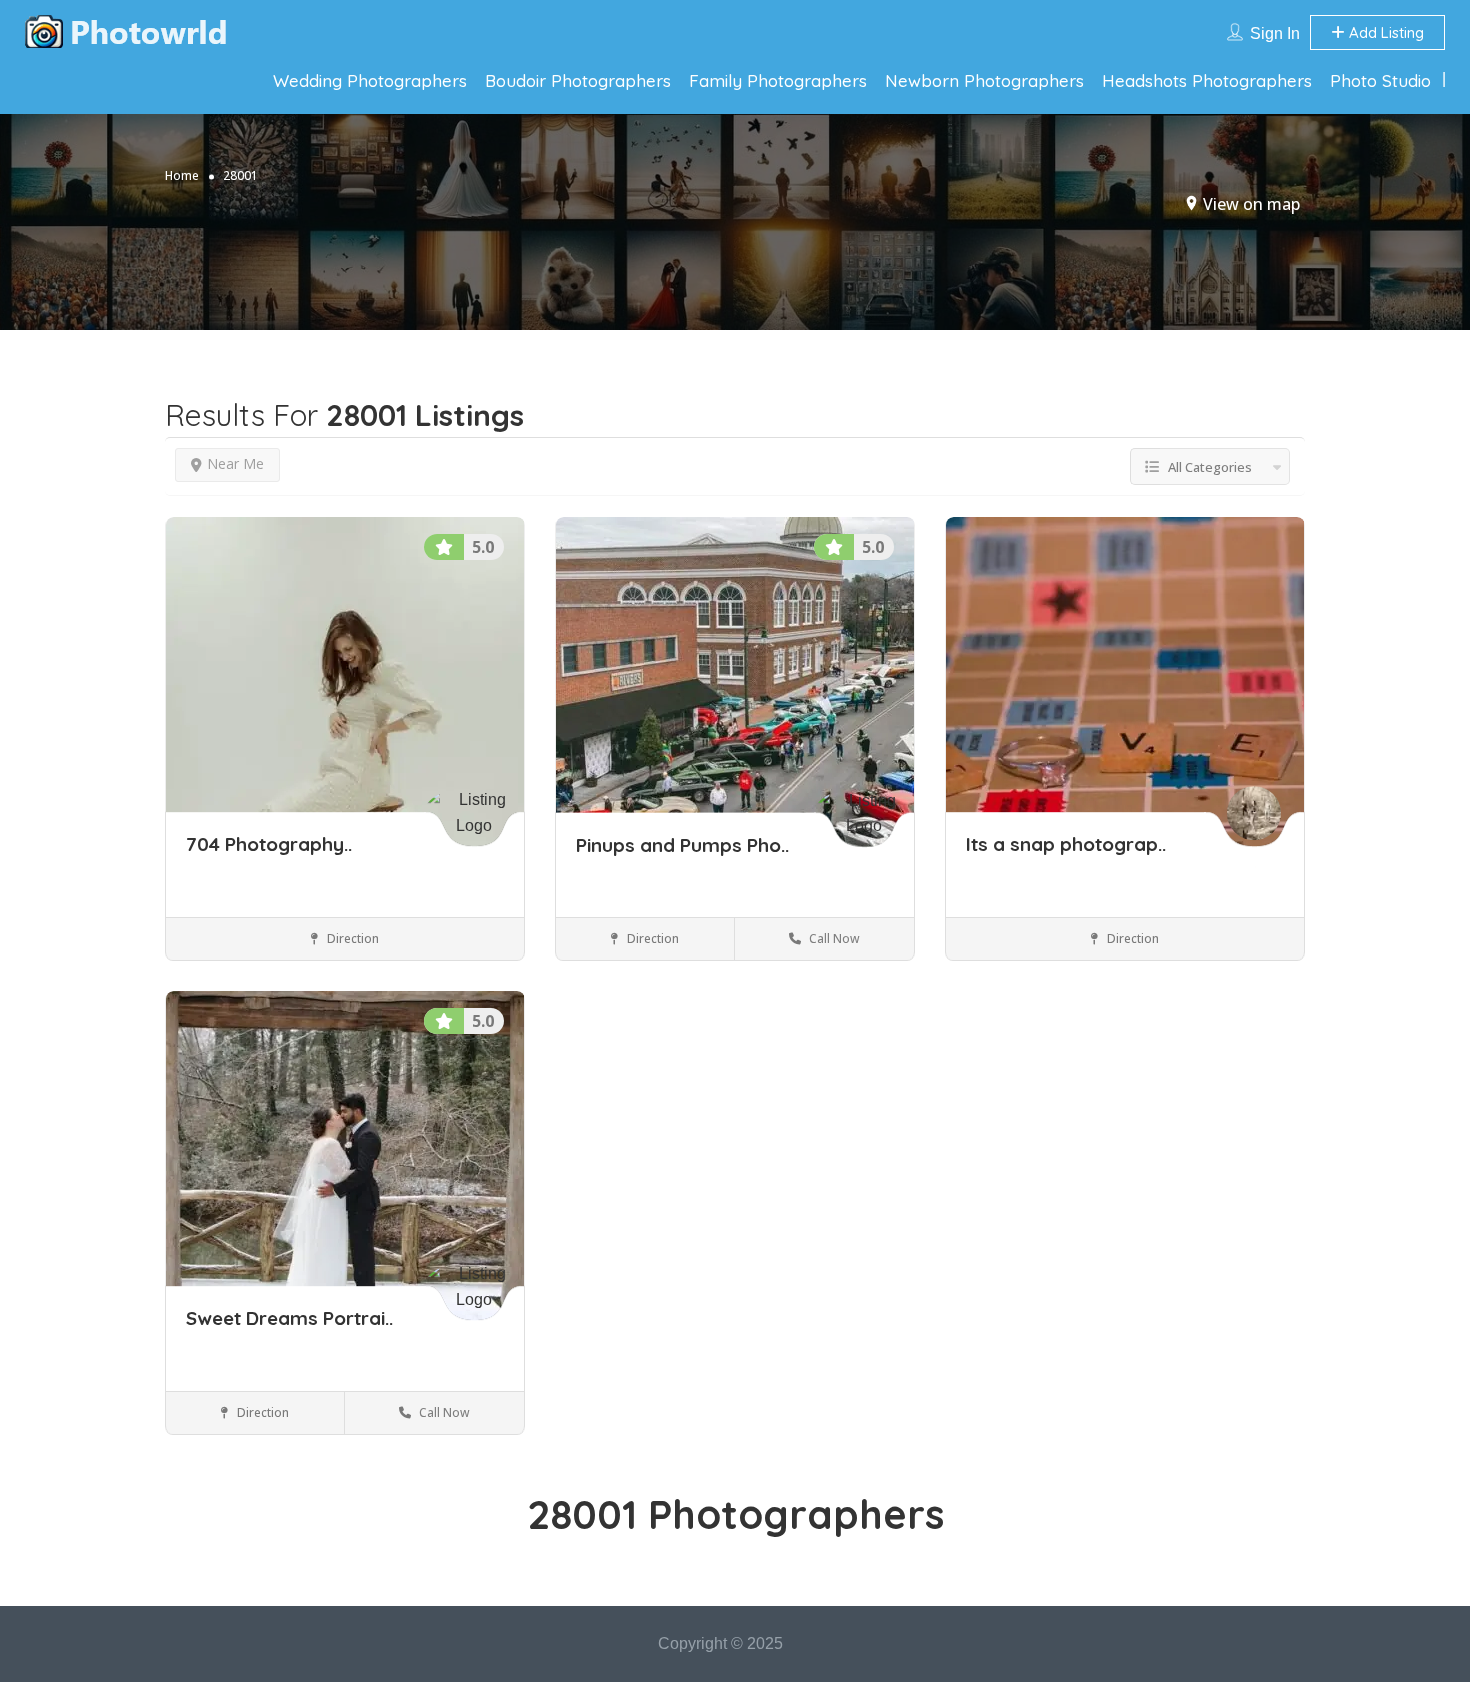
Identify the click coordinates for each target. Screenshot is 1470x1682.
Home (182, 175)
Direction (351, 938)
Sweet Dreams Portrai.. (289, 1319)
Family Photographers (778, 80)
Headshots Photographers (1207, 80)
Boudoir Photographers (578, 80)
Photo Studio (1380, 80)
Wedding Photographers (370, 80)
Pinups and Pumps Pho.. (682, 845)
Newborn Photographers (984, 80)
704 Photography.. (269, 845)
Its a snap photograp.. (1066, 845)
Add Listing (1384, 32)
